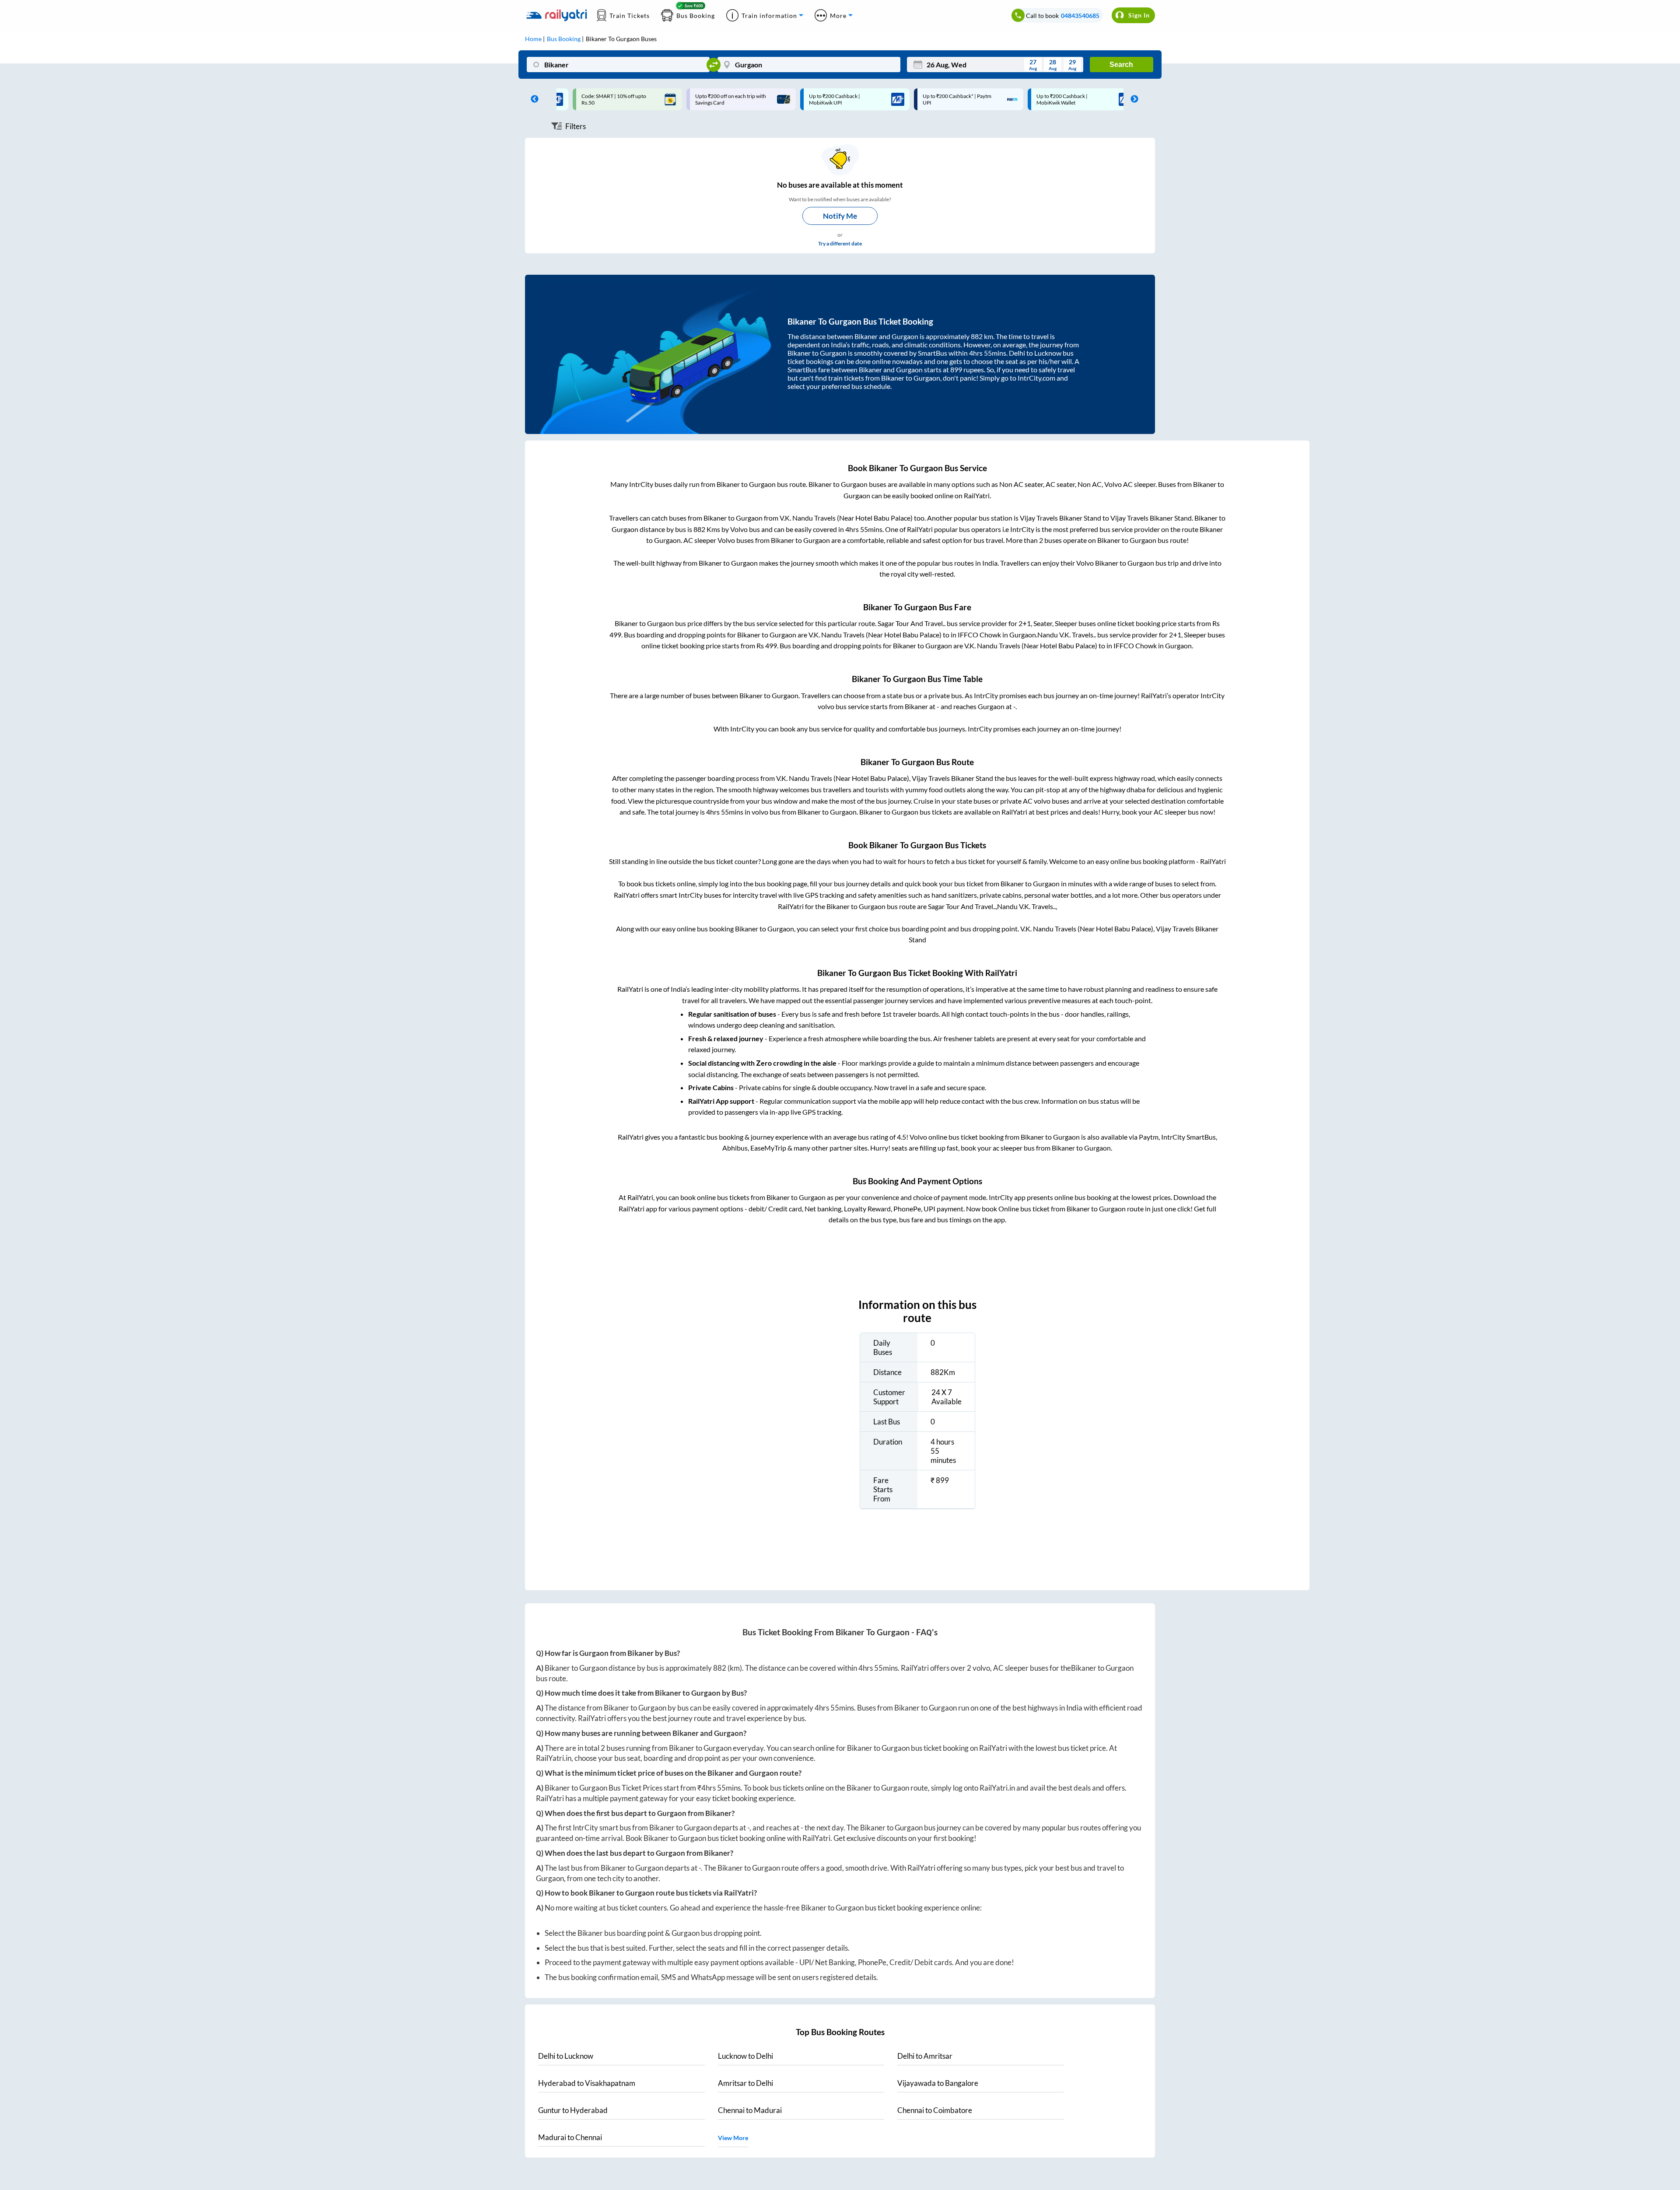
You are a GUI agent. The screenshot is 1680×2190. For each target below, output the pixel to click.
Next (1132, 99)
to (566, 2056)
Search (1121, 65)
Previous (532, 99)
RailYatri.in (554, 1758)
